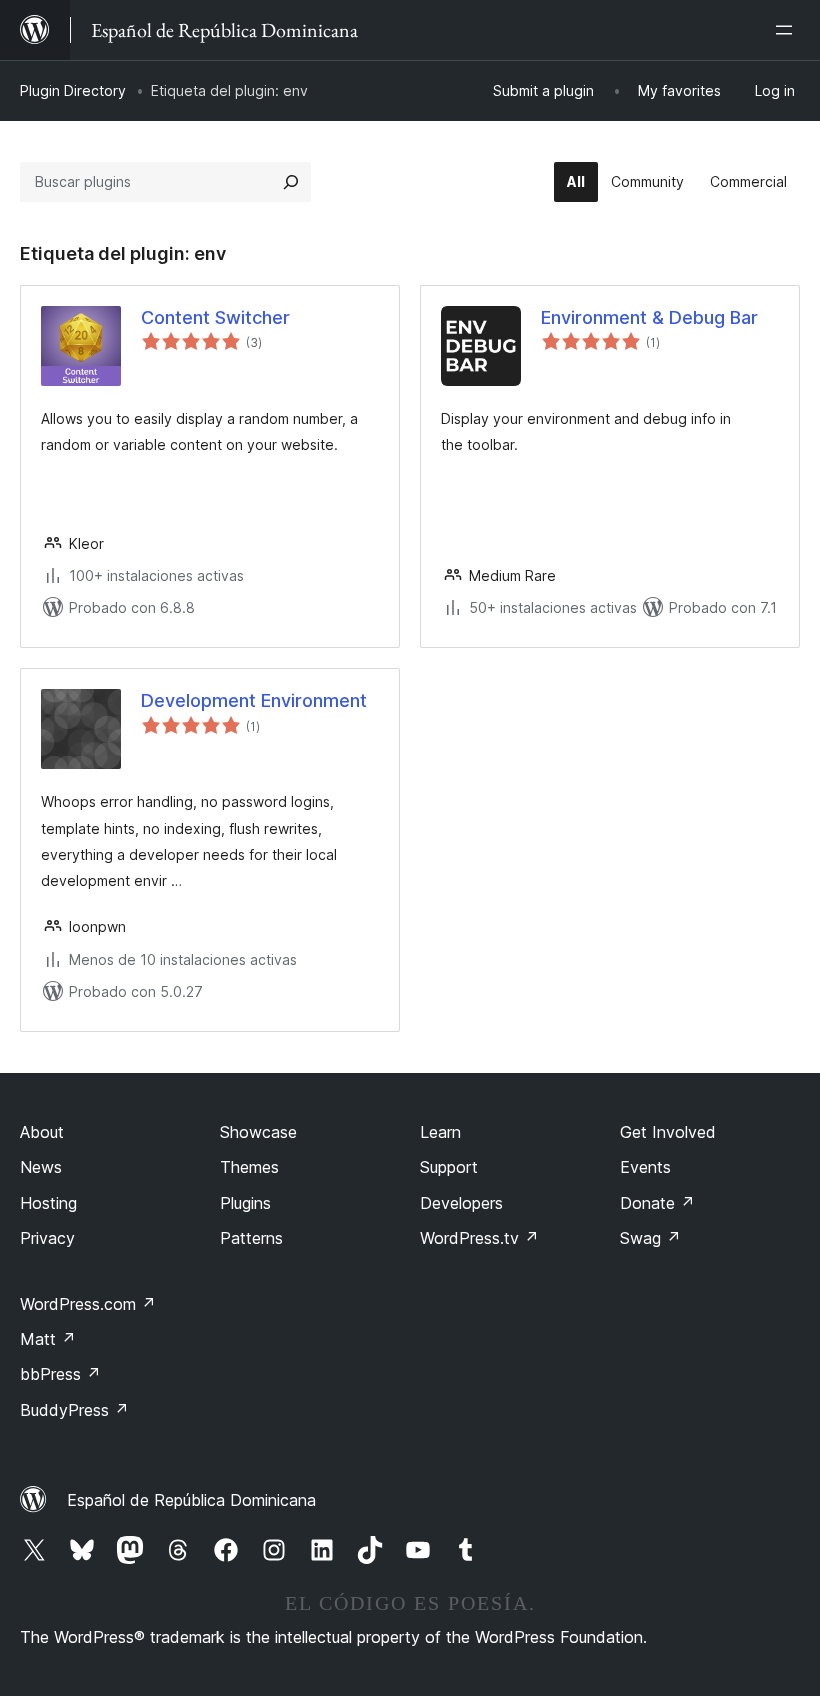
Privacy (47, 1238)
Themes (249, 1167)
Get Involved (668, 1132)
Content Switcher (215, 317)
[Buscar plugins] (291, 182)
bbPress (60, 1374)
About (42, 1132)
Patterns (251, 1238)
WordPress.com (88, 1304)
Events (645, 1167)
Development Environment (254, 700)
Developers (461, 1203)
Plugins (245, 1203)
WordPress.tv (479, 1238)
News (41, 1167)
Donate (657, 1203)
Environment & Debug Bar (649, 317)
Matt (48, 1339)
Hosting (48, 1203)
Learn (440, 1132)
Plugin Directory (73, 90)
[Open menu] (788, 30)
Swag (650, 1238)
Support (449, 1167)
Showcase (258, 1132)
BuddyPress (74, 1410)
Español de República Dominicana (191, 1500)
